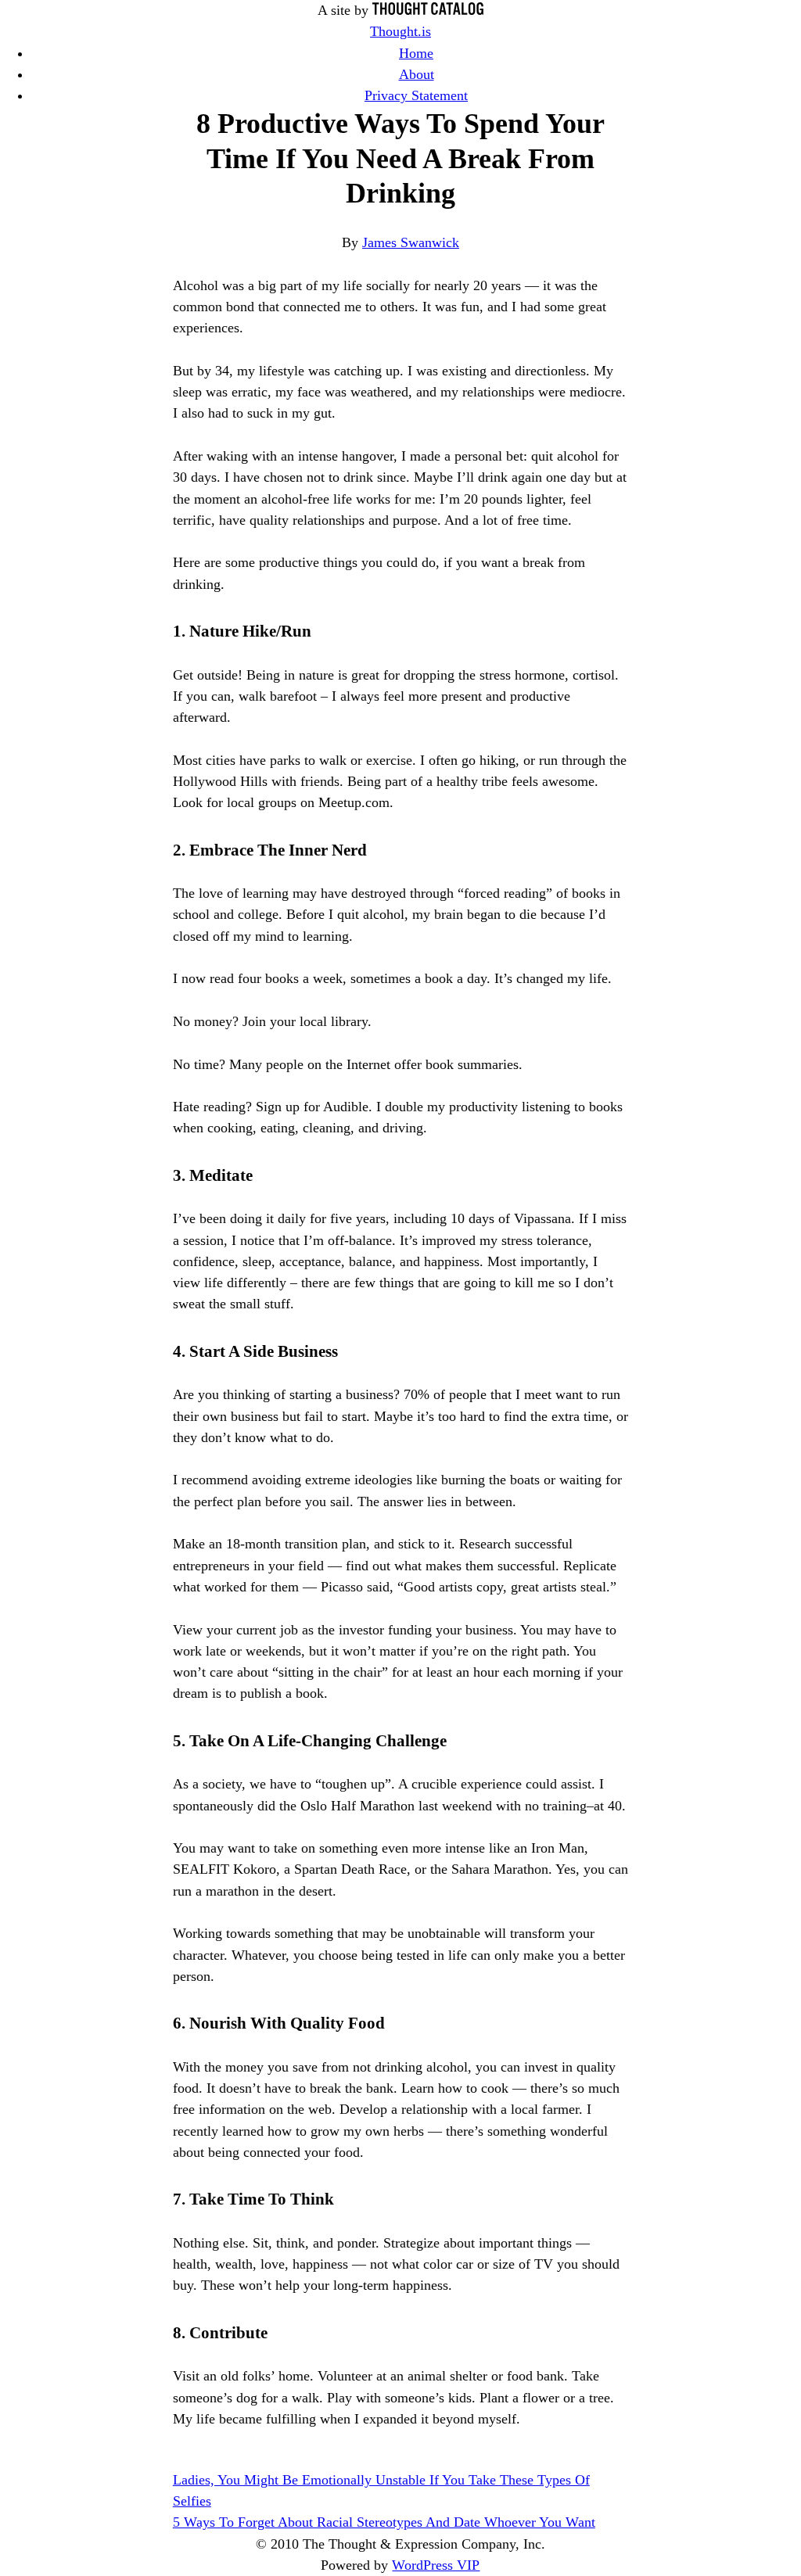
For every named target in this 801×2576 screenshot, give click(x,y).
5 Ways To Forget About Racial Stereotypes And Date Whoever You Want (384, 2522)
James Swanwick (411, 242)
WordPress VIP (436, 2565)
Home (416, 53)
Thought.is (400, 31)
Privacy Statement (416, 95)
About (417, 74)
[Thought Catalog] (428, 10)
